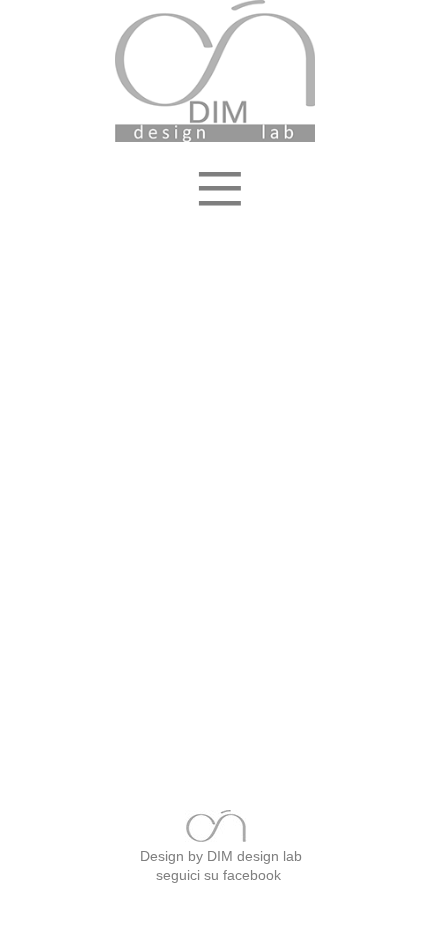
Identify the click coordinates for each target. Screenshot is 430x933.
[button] (215, 165)
